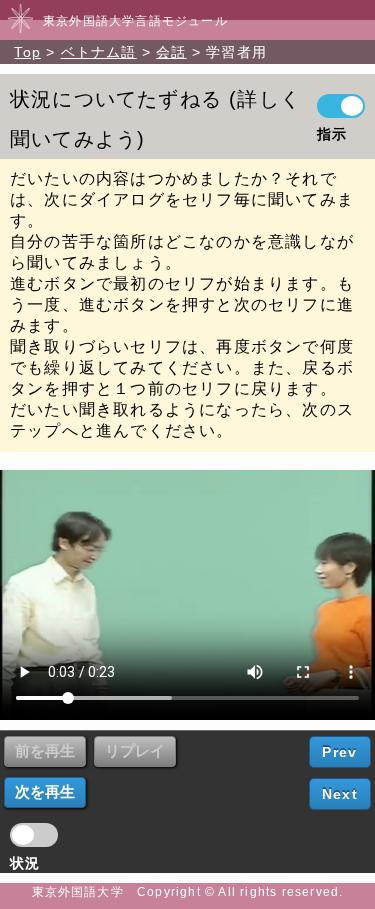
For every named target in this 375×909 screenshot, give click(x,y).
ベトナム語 (99, 52)
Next (340, 794)
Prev (339, 752)
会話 (171, 52)
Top (27, 52)
